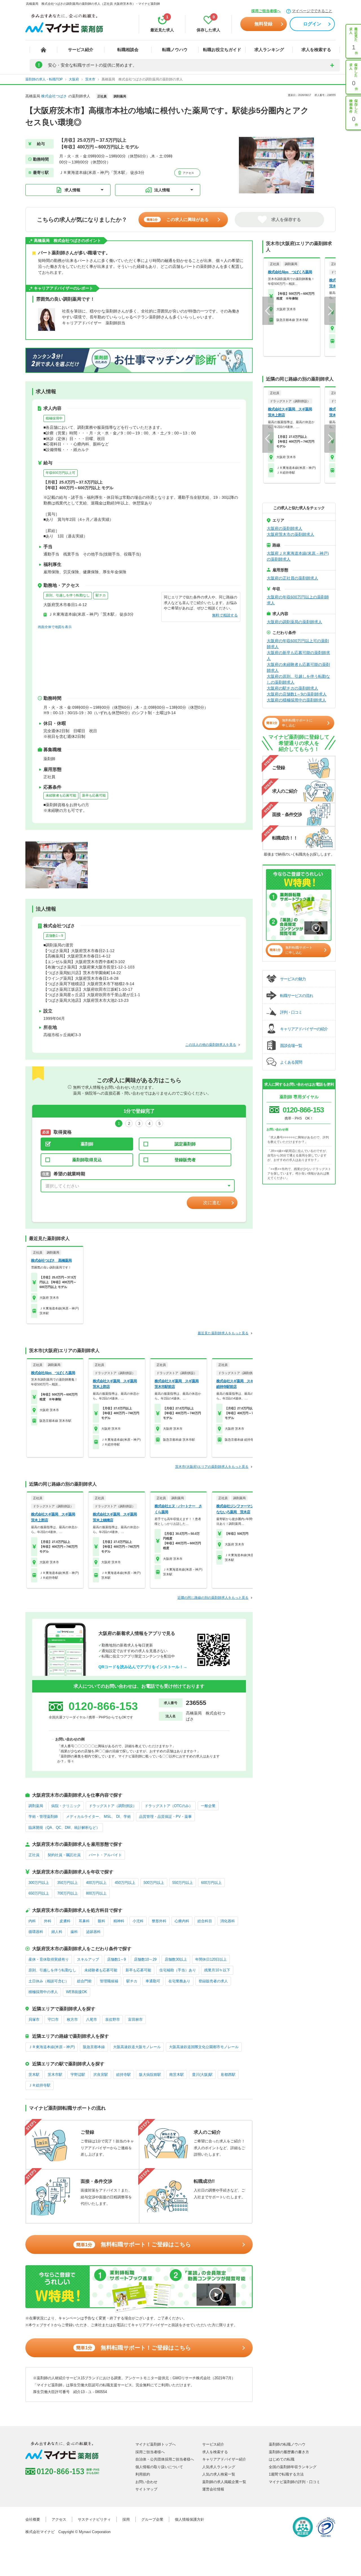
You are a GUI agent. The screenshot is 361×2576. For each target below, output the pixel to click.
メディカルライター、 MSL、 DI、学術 (98, 1817)
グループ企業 (152, 2519)
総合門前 (84, 1981)
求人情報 (72, 190)
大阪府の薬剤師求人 (285, 528)
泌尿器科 (93, 1932)
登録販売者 (185, 1160)
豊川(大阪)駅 (202, 2075)
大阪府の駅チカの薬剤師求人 (292, 688)
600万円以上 (211, 1883)
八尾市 (92, 2020)
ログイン (312, 24)
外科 (48, 1921)
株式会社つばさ (54, 96)
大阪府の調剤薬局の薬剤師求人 (294, 622)
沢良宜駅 (101, 2075)
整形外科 (159, 1921)
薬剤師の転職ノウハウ (287, 2444)
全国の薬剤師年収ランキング (293, 2467)
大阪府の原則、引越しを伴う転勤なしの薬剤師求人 (298, 679)
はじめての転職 (282, 2459)
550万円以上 (183, 1883)
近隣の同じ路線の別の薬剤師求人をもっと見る (213, 1598)
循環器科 (36, 1932)
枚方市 (72, 2020)
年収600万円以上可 (60, 473)
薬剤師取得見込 (87, 1160)
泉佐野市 (113, 2020)
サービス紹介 (81, 50)
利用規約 (143, 2474)
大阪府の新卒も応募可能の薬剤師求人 (298, 656)
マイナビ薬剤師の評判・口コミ (294, 2482)
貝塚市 (34, 2020)
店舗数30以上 (176, 1959)
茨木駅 (34, 2075)
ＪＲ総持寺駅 (39, 2085)
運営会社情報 (213, 2489)
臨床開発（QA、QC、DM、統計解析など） (64, 1828)
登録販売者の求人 (213, 1981)
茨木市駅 (55, 2075)
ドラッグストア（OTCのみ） (169, 1806)
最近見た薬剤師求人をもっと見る (223, 1333)
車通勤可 (153, 1981)
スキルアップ (88, 1959)
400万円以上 (96, 1883)
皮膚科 (65, 1921)
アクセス (188, 173)
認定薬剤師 (185, 1144)
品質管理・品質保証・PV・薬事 (165, 1817)
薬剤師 (87, 1144)
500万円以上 (154, 1883)
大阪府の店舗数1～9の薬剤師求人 (297, 694)
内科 (32, 1921)
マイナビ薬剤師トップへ (156, 2444)
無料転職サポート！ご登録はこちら (134, 2244)
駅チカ (101, 595)
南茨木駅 (177, 2075)
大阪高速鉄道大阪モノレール (137, 2047)
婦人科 (57, 1932)
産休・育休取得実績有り (49, 1959)
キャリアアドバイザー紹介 (224, 2459)
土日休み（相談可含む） (49, 1981)
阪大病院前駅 (150, 2075)
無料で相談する (225, 615)
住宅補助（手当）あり (178, 1970)
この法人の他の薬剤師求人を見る (211, 1045)
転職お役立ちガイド (222, 50)
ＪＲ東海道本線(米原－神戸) (52, 2047)
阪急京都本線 (94, 2047)
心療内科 (182, 1921)
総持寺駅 (124, 2075)
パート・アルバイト (105, 1855)
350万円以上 (68, 1883)
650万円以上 (39, 1893)
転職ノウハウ (175, 50)
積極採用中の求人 (43, 1992)
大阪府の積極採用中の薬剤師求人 (296, 700)
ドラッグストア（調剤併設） (113, 1806)
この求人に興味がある (178, 219)
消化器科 (228, 1921)
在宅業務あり (179, 1981)
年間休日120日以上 (211, 1959)
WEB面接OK (77, 1992)
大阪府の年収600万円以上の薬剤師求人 (298, 600)
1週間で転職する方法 (286, 2474)
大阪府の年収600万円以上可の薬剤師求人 (298, 644)
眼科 (102, 1921)
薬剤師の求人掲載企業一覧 (224, 2482)
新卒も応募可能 (94, 795)
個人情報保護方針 (190, 2519)
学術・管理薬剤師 (43, 1817)
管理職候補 (109, 1981)
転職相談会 (128, 50)
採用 (126, 2519)
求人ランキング (269, 50)
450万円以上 (125, 1883)
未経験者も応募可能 (61, 795)
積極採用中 (54, 418)
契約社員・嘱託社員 (64, 1855)
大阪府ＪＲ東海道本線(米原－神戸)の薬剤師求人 (298, 556)
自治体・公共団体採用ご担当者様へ (165, 2459)
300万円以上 (39, 1883)
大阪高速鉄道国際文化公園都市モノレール (204, 2047)
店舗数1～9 (54, 936)
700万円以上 (68, 1893)
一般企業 (208, 1806)
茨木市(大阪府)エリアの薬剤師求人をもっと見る (212, 1467)
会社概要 (33, 2519)
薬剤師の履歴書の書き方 (289, 2452)
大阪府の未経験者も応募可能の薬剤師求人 (298, 667)
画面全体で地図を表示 (55, 627)
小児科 (138, 1921)
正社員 (34, 1855)
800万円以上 (96, 1893)
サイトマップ (146, 2489)
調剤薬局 (36, 1806)
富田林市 (135, 2020)
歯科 (74, 1932)
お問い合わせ (146, 2482)
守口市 (53, 2020)
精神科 (119, 1921)
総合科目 (205, 1921)
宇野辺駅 (78, 2075)
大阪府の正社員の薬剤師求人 (292, 578)
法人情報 (162, 190)
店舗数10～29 (145, 1959)
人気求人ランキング (219, 2467)
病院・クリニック (66, 1806)
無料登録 (263, 24)
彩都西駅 (228, 2075)
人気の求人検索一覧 (219, 2474)
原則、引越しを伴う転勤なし (68, 595)
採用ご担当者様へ (266, 11)
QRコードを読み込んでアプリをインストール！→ (143, 1667)
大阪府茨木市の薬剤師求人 (290, 534)
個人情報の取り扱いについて (159, 2467)
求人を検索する (316, 50)
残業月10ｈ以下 (217, 1970)
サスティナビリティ (94, 2519)
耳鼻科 (84, 1921)
